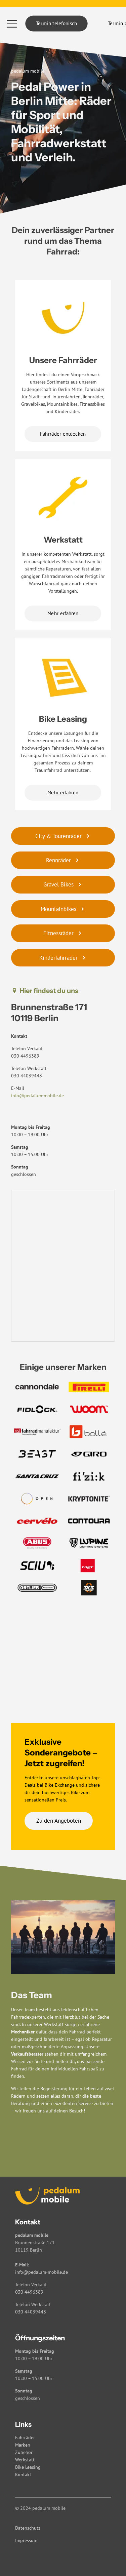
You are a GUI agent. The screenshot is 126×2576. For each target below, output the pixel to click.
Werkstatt (25, 2460)
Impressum (26, 2540)
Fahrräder (25, 2438)
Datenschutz (28, 2528)
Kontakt (23, 2474)
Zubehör (24, 2452)
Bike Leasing (28, 2467)
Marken (23, 2445)
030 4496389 (25, 1056)
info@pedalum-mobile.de (37, 1096)
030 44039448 (27, 1076)
